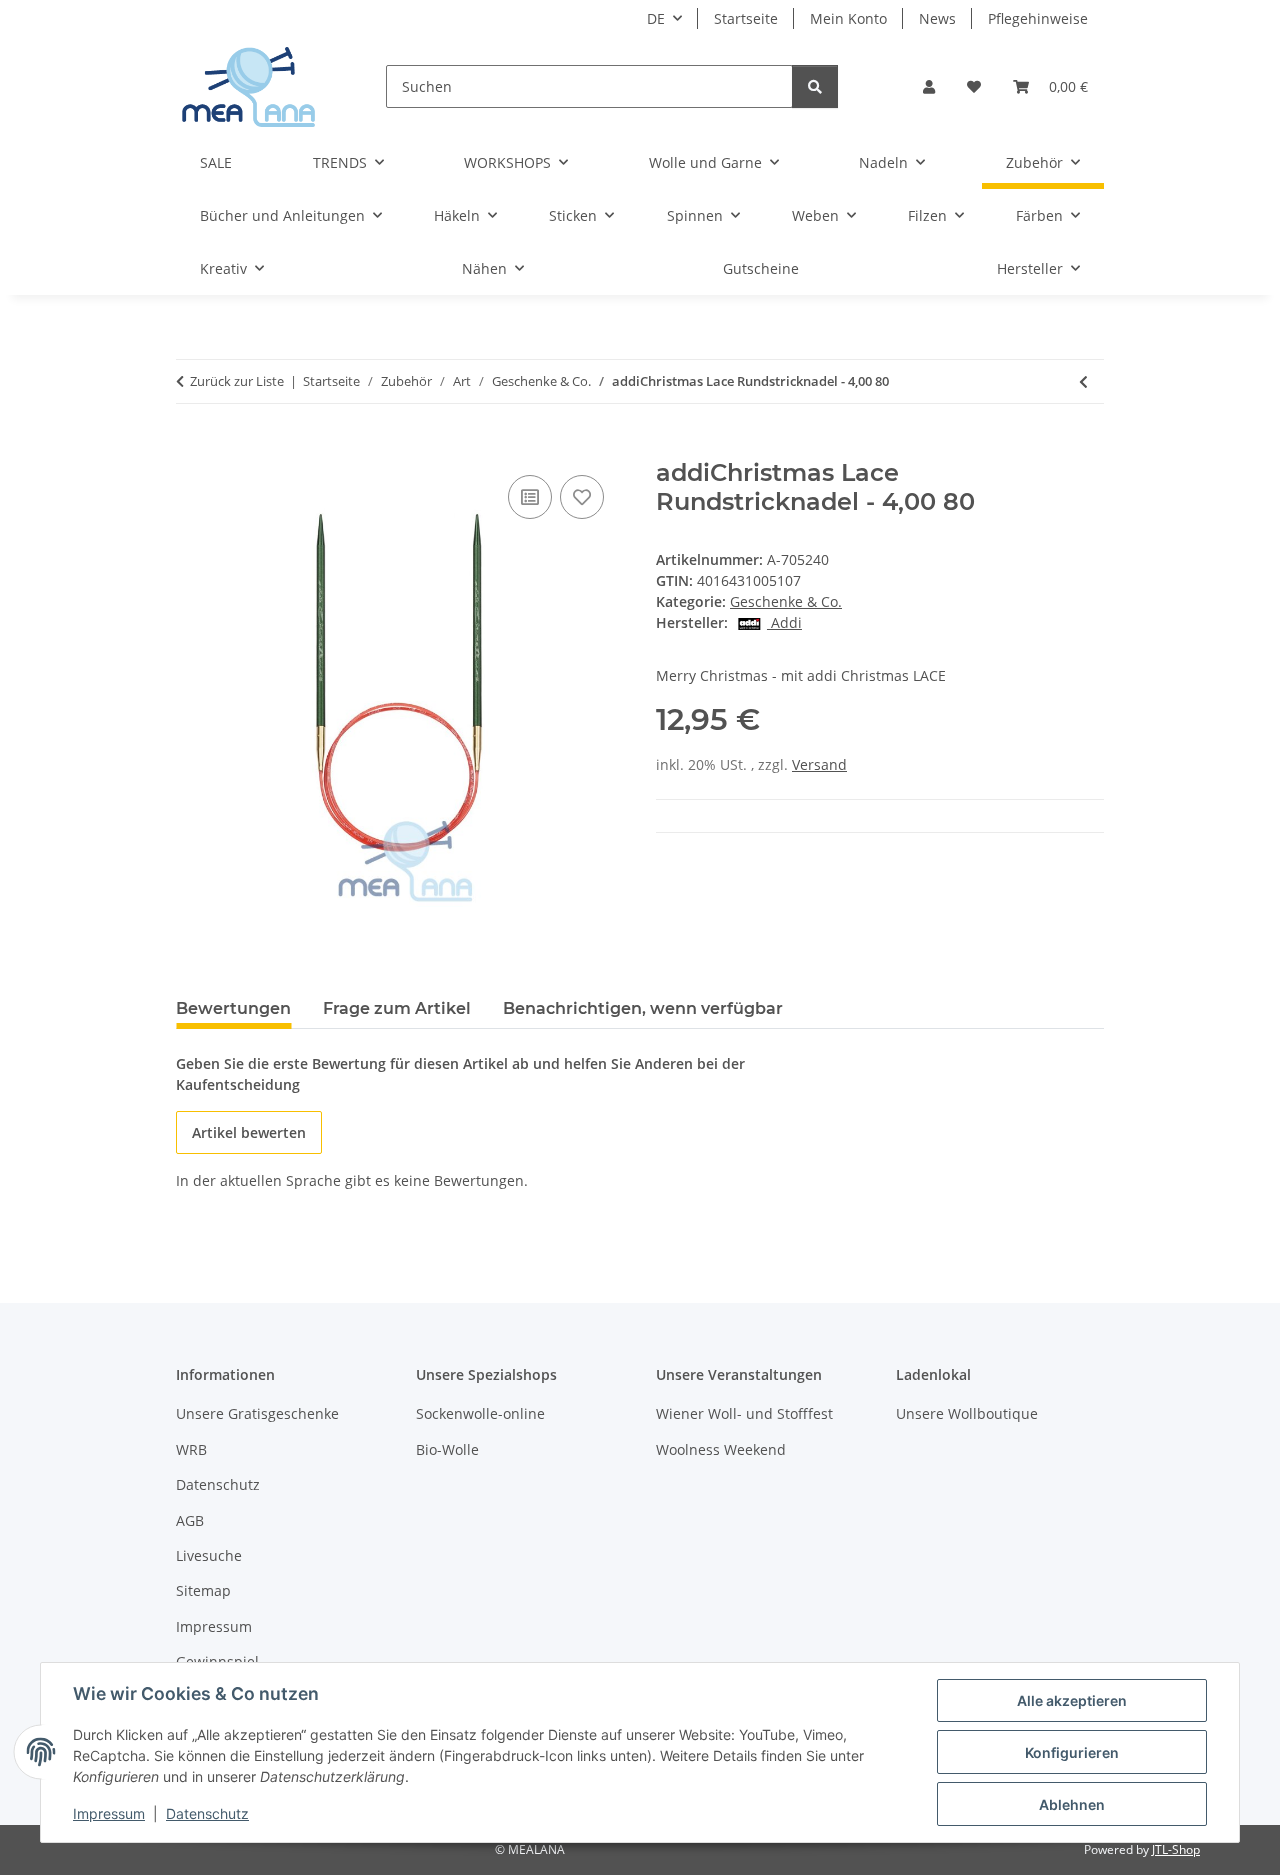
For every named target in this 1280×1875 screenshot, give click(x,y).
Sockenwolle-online (480, 1413)
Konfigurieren (1072, 1752)
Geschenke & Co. (786, 601)
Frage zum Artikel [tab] (397, 1008)
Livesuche (209, 1555)
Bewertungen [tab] (233, 1008)
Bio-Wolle (447, 1449)
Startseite (746, 18)
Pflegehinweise (1038, 18)
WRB (191, 1449)
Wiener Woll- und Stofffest (744, 1413)
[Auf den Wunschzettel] (582, 497)
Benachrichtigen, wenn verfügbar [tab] (643, 1008)
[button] (929, 86)
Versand (819, 764)
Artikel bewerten (249, 1132)
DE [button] (656, 18)
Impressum (109, 1813)
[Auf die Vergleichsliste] (530, 497)
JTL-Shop (1176, 1849)
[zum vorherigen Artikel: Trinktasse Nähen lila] (1083, 381)
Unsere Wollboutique (967, 1413)
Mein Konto (848, 18)
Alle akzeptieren (1072, 1700)
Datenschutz (207, 1813)
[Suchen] (815, 86)
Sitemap (203, 1590)
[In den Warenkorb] (192, 448)
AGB (190, 1520)
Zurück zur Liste (237, 381)
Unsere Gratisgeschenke (257, 1413)
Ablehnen (1072, 1804)
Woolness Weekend (721, 1449)
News (937, 18)
